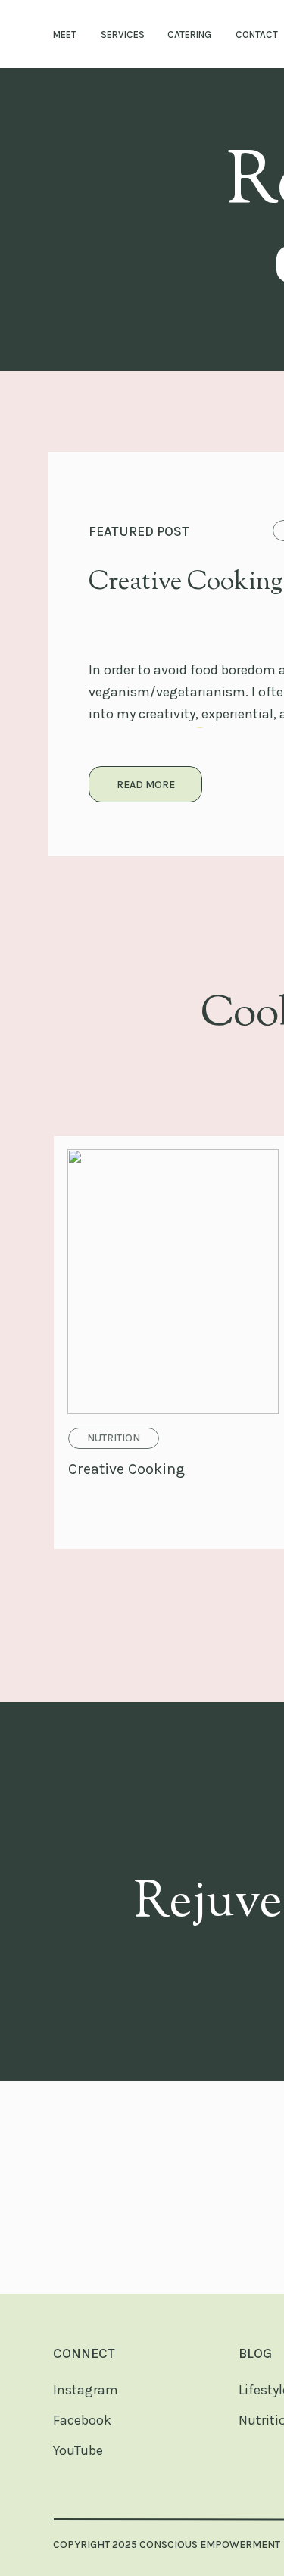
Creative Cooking (186, 582)
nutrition (114, 1438)
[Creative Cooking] (145, 784)
